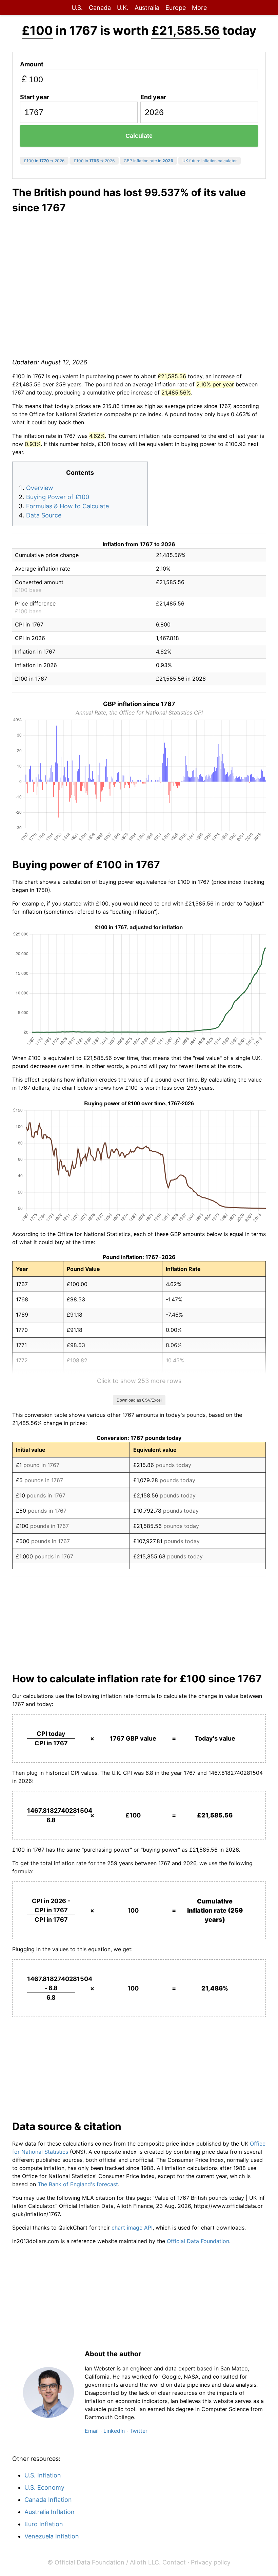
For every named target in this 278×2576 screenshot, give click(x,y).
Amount (32, 64)
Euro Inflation (44, 2524)
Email (92, 2431)
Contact (174, 2562)
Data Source (44, 515)
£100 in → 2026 (44, 161)
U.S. (77, 8)
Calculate (139, 136)
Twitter (138, 2431)
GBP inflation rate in (148, 161)
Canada (100, 8)
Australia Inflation (49, 2512)
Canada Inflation (48, 2500)
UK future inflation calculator (210, 161)
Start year (35, 97)
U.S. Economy (44, 2487)
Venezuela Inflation (52, 2536)
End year (153, 97)
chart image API (132, 2228)
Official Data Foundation (198, 2241)
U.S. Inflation (43, 2475)
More (199, 8)
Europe (176, 8)
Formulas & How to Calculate (67, 506)
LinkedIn (114, 2431)
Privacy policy (211, 2562)
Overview (40, 488)
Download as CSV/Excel (139, 1400)
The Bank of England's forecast (78, 2184)
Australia (147, 8)
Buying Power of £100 (58, 497)
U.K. (123, 8)
